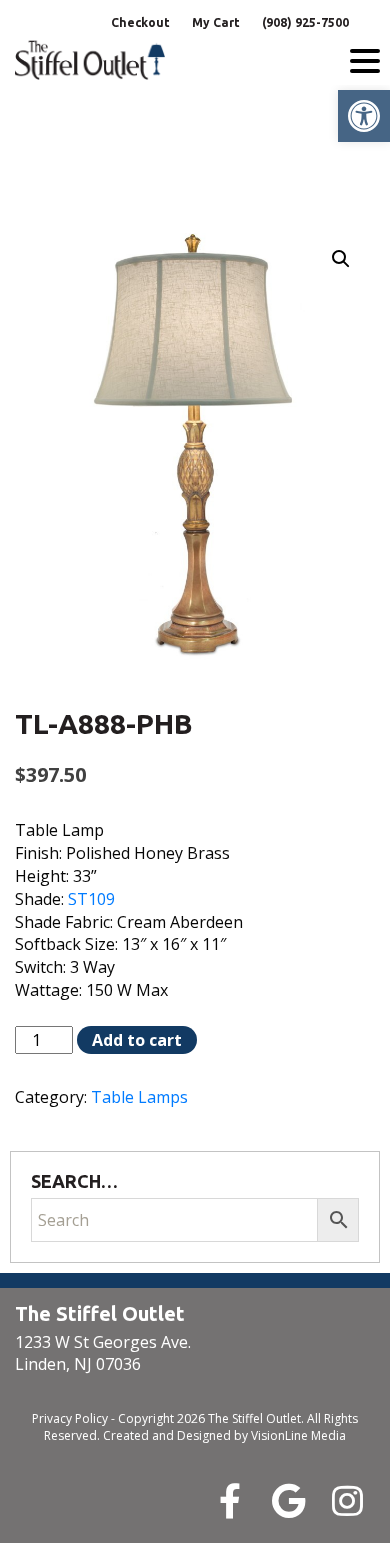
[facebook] (229, 1500)
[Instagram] (347, 1500)
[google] (288, 1500)
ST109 (91, 899)
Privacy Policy (70, 1418)
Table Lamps (139, 1097)
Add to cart (137, 1040)
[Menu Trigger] (365, 60)
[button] (364, 116)
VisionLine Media (298, 1435)
